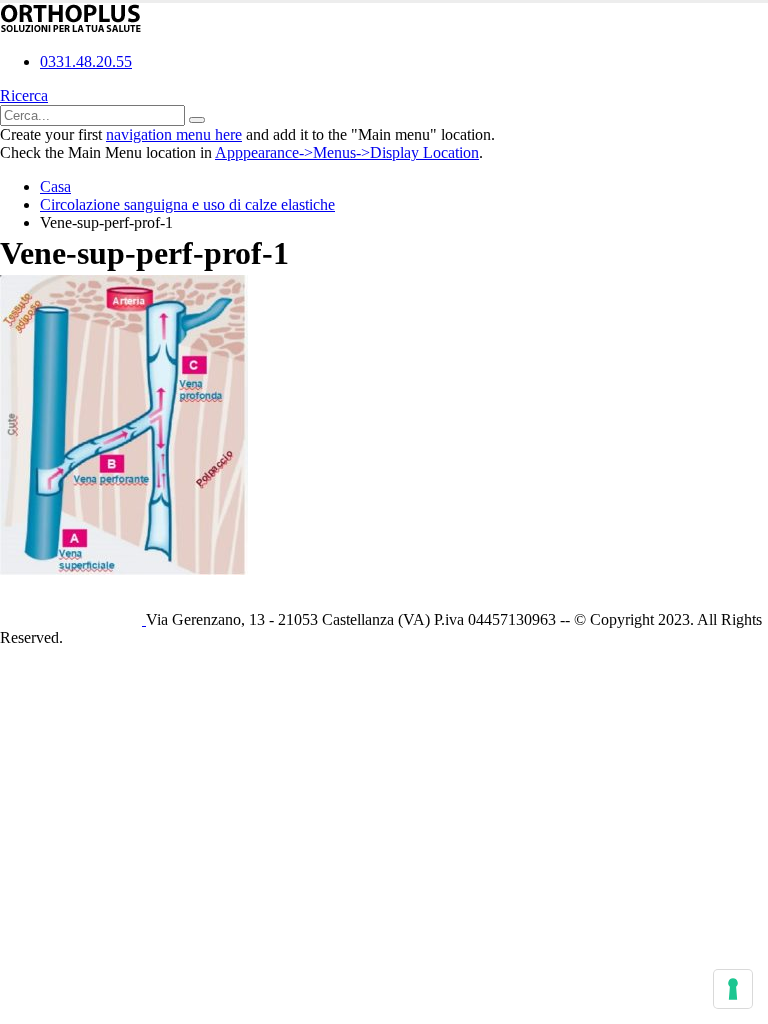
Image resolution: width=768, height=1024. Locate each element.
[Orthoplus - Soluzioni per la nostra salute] (71, 27)
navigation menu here (174, 134)
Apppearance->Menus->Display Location (347, 152)
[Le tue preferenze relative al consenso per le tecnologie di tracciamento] (733, 989)
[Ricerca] (197, 120)
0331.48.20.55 (86, 61)
